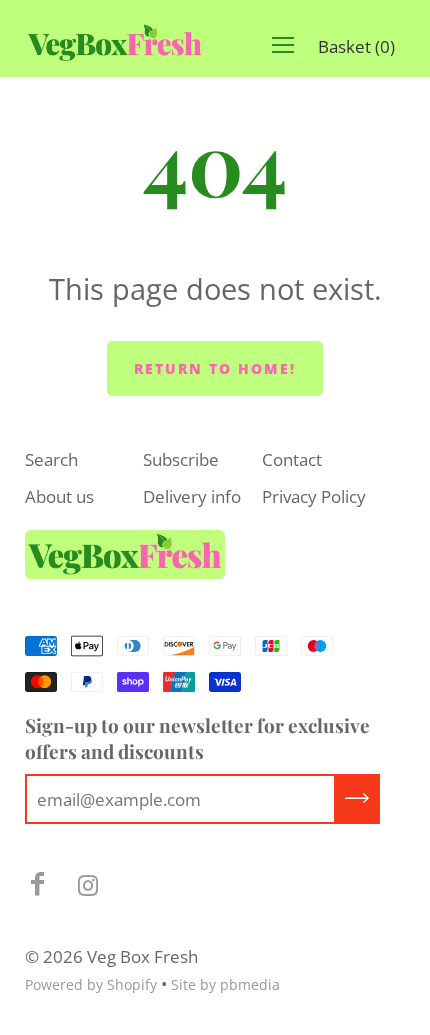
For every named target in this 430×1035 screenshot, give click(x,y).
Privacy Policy (314, 496)
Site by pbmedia (225, 984)
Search (51, 459)
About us (59, 496)
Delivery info (192, 496)
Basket (356, 46)
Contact (292, 459)
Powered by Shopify (91, 984)
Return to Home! (215, 368)
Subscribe (181, 459)
